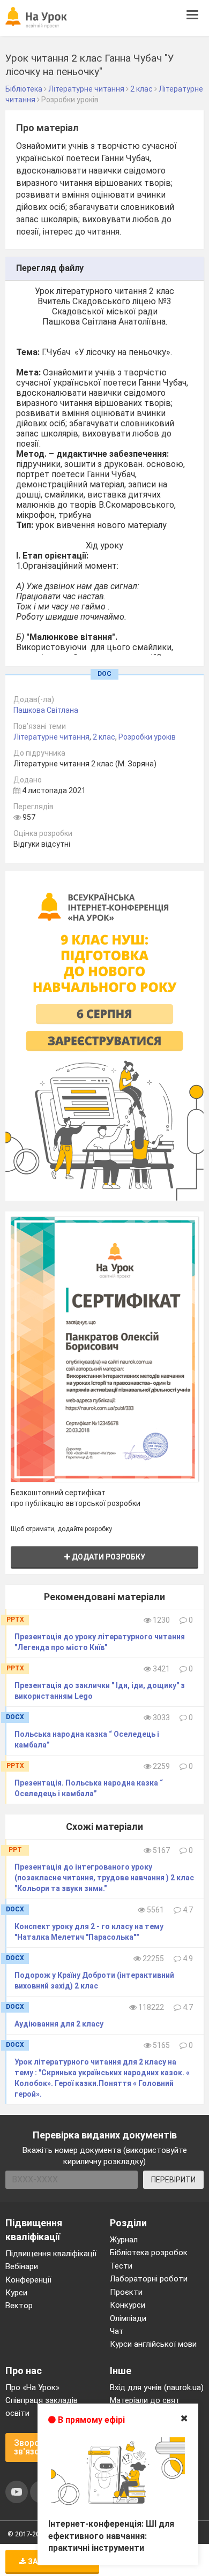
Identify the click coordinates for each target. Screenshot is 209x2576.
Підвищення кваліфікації (51, 2254)
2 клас (104, 737)
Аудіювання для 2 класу (59, 2024)
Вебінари (22, 2266)
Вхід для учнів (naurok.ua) (157, 2387)
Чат (117, 2331)
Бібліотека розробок (149, 2253)
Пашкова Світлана (46, 710)
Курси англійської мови (153, 2344)
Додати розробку (108, 1557)
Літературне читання (51, 737)
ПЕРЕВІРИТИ (173, 2180)
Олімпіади (128, 2318)
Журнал (124, 2240)
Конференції (28, 2280)
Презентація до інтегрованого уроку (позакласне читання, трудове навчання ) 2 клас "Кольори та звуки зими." (104, 1878)
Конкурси (128, 2305)
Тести (121, 2266)
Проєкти (126, 2292)
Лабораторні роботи (149, 2279)
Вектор (19, 2306)
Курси (16, 2293)
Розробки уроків (147, 737)
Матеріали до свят (145, 2400)
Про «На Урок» (32, 2387)
